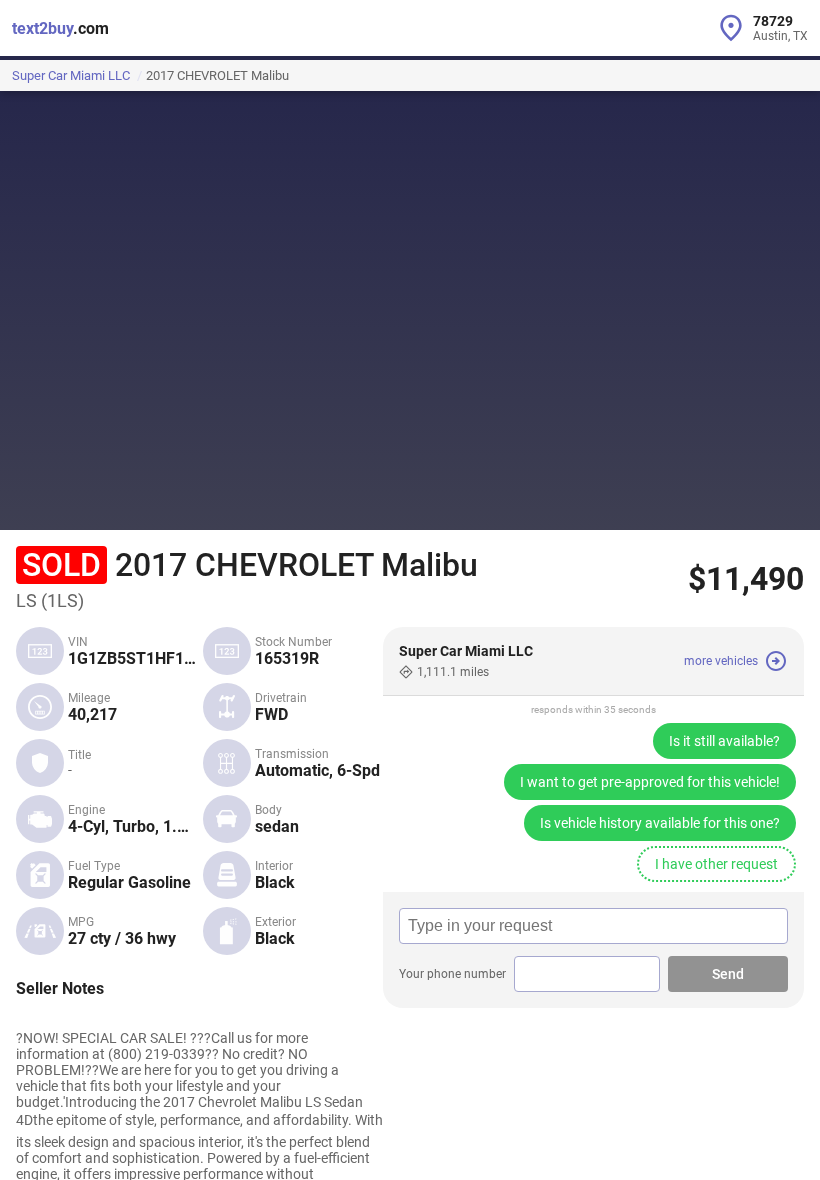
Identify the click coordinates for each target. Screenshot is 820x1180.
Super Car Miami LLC (71, 75)
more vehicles (721, 661)
